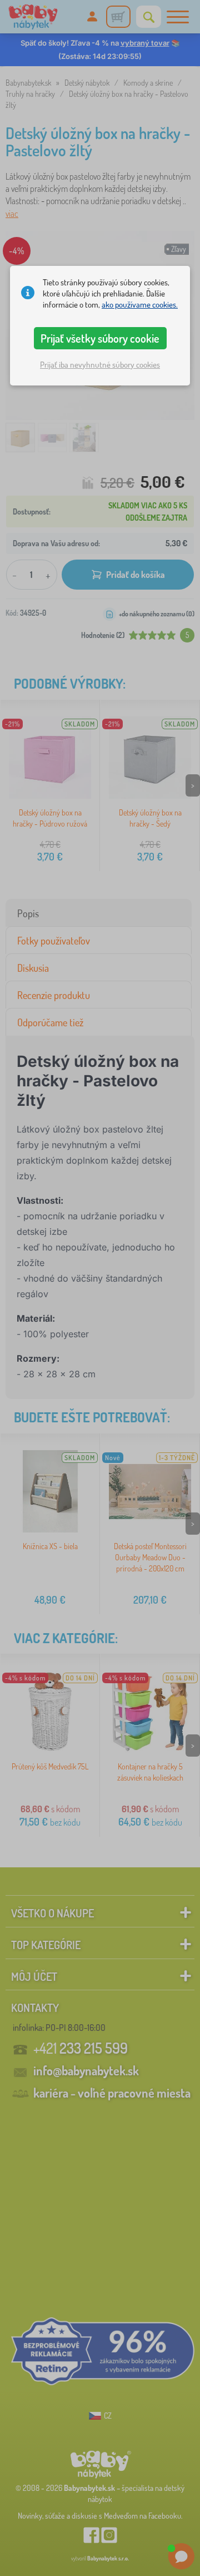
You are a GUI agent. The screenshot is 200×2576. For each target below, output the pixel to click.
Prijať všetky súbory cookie (100, 338)
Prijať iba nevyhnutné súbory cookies (100, 365)
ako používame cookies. (140, 305)
